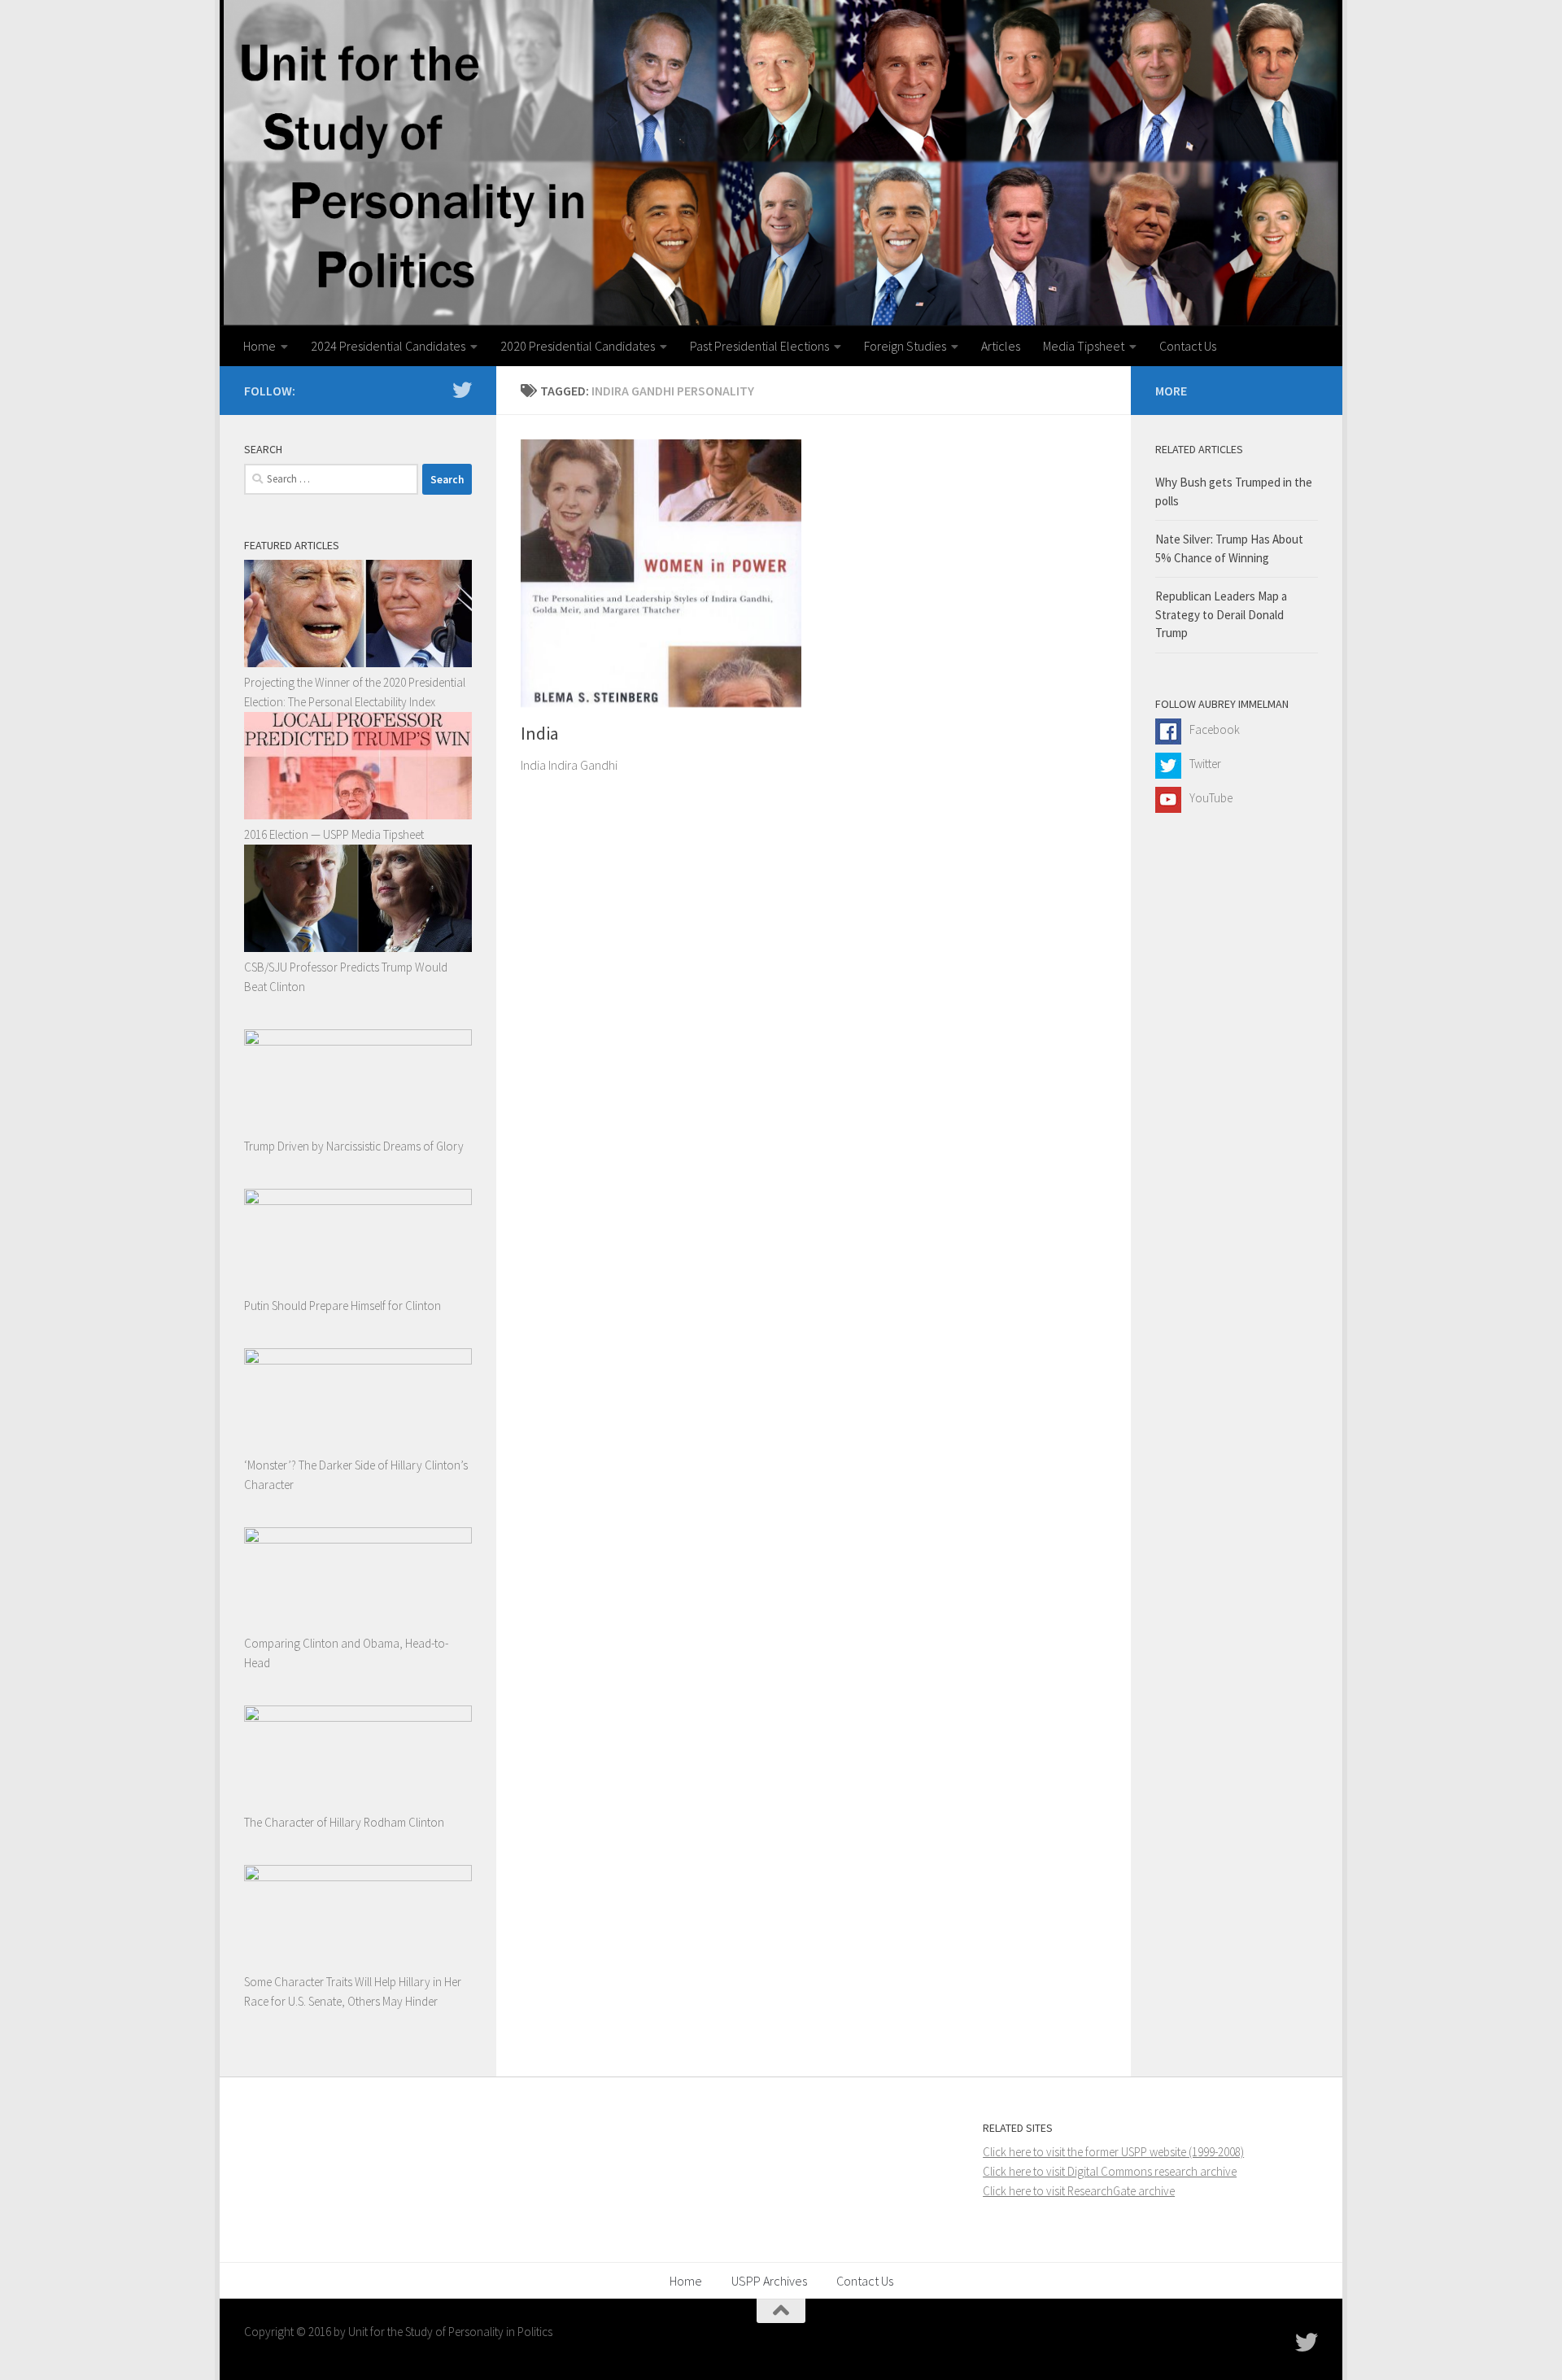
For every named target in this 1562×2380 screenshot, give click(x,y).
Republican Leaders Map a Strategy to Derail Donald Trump (1221, 614)
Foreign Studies (905, 346)
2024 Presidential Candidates (388, 346)
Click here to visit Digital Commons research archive (1110, 2171)
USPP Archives (769, 2281)
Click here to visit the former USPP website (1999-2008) (1113, 2152)
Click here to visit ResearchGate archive (1079, 2191)
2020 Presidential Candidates (578, 346)
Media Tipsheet (1084, 346)
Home (260, 346)
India (540, 733)
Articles (1001, 346)
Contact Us (1188, 346)
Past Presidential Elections (759, 346)
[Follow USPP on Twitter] (462, 390)
